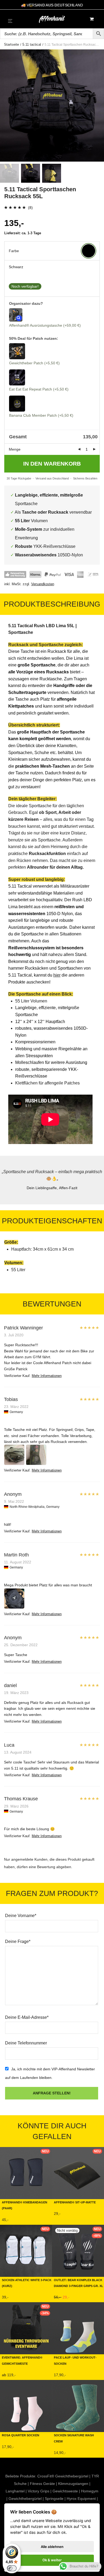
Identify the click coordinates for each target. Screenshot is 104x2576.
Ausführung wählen (18, 2221)
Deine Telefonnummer (26, 2043)
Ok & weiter (52, 2560)
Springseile (54, 2499)
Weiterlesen (63, 2298)
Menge (15, 449)
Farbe (14, 251)
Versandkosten (43, 584)
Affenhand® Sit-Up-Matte (75, 2202)
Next (99, 106)
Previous (5, 106)
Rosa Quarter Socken (21, 2435)
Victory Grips (39, 2491)
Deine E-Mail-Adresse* (27, 2017)
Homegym (90, 2491)
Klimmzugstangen (73, 2484)
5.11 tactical (32, 44)
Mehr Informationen (47, 1376)
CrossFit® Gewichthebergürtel (63, 2476)
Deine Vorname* (21, 1916)
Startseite (11, 44)
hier (57, 975)
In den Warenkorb (52, 464)
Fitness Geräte (42, 2484)
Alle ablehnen (52, 2547)
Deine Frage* (18, 1941)
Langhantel (15, 2491)
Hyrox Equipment (81, 2499)
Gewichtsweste (65, 2491)
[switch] (12, 2568)
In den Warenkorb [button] (68, 2215)
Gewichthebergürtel (25, 2499)
